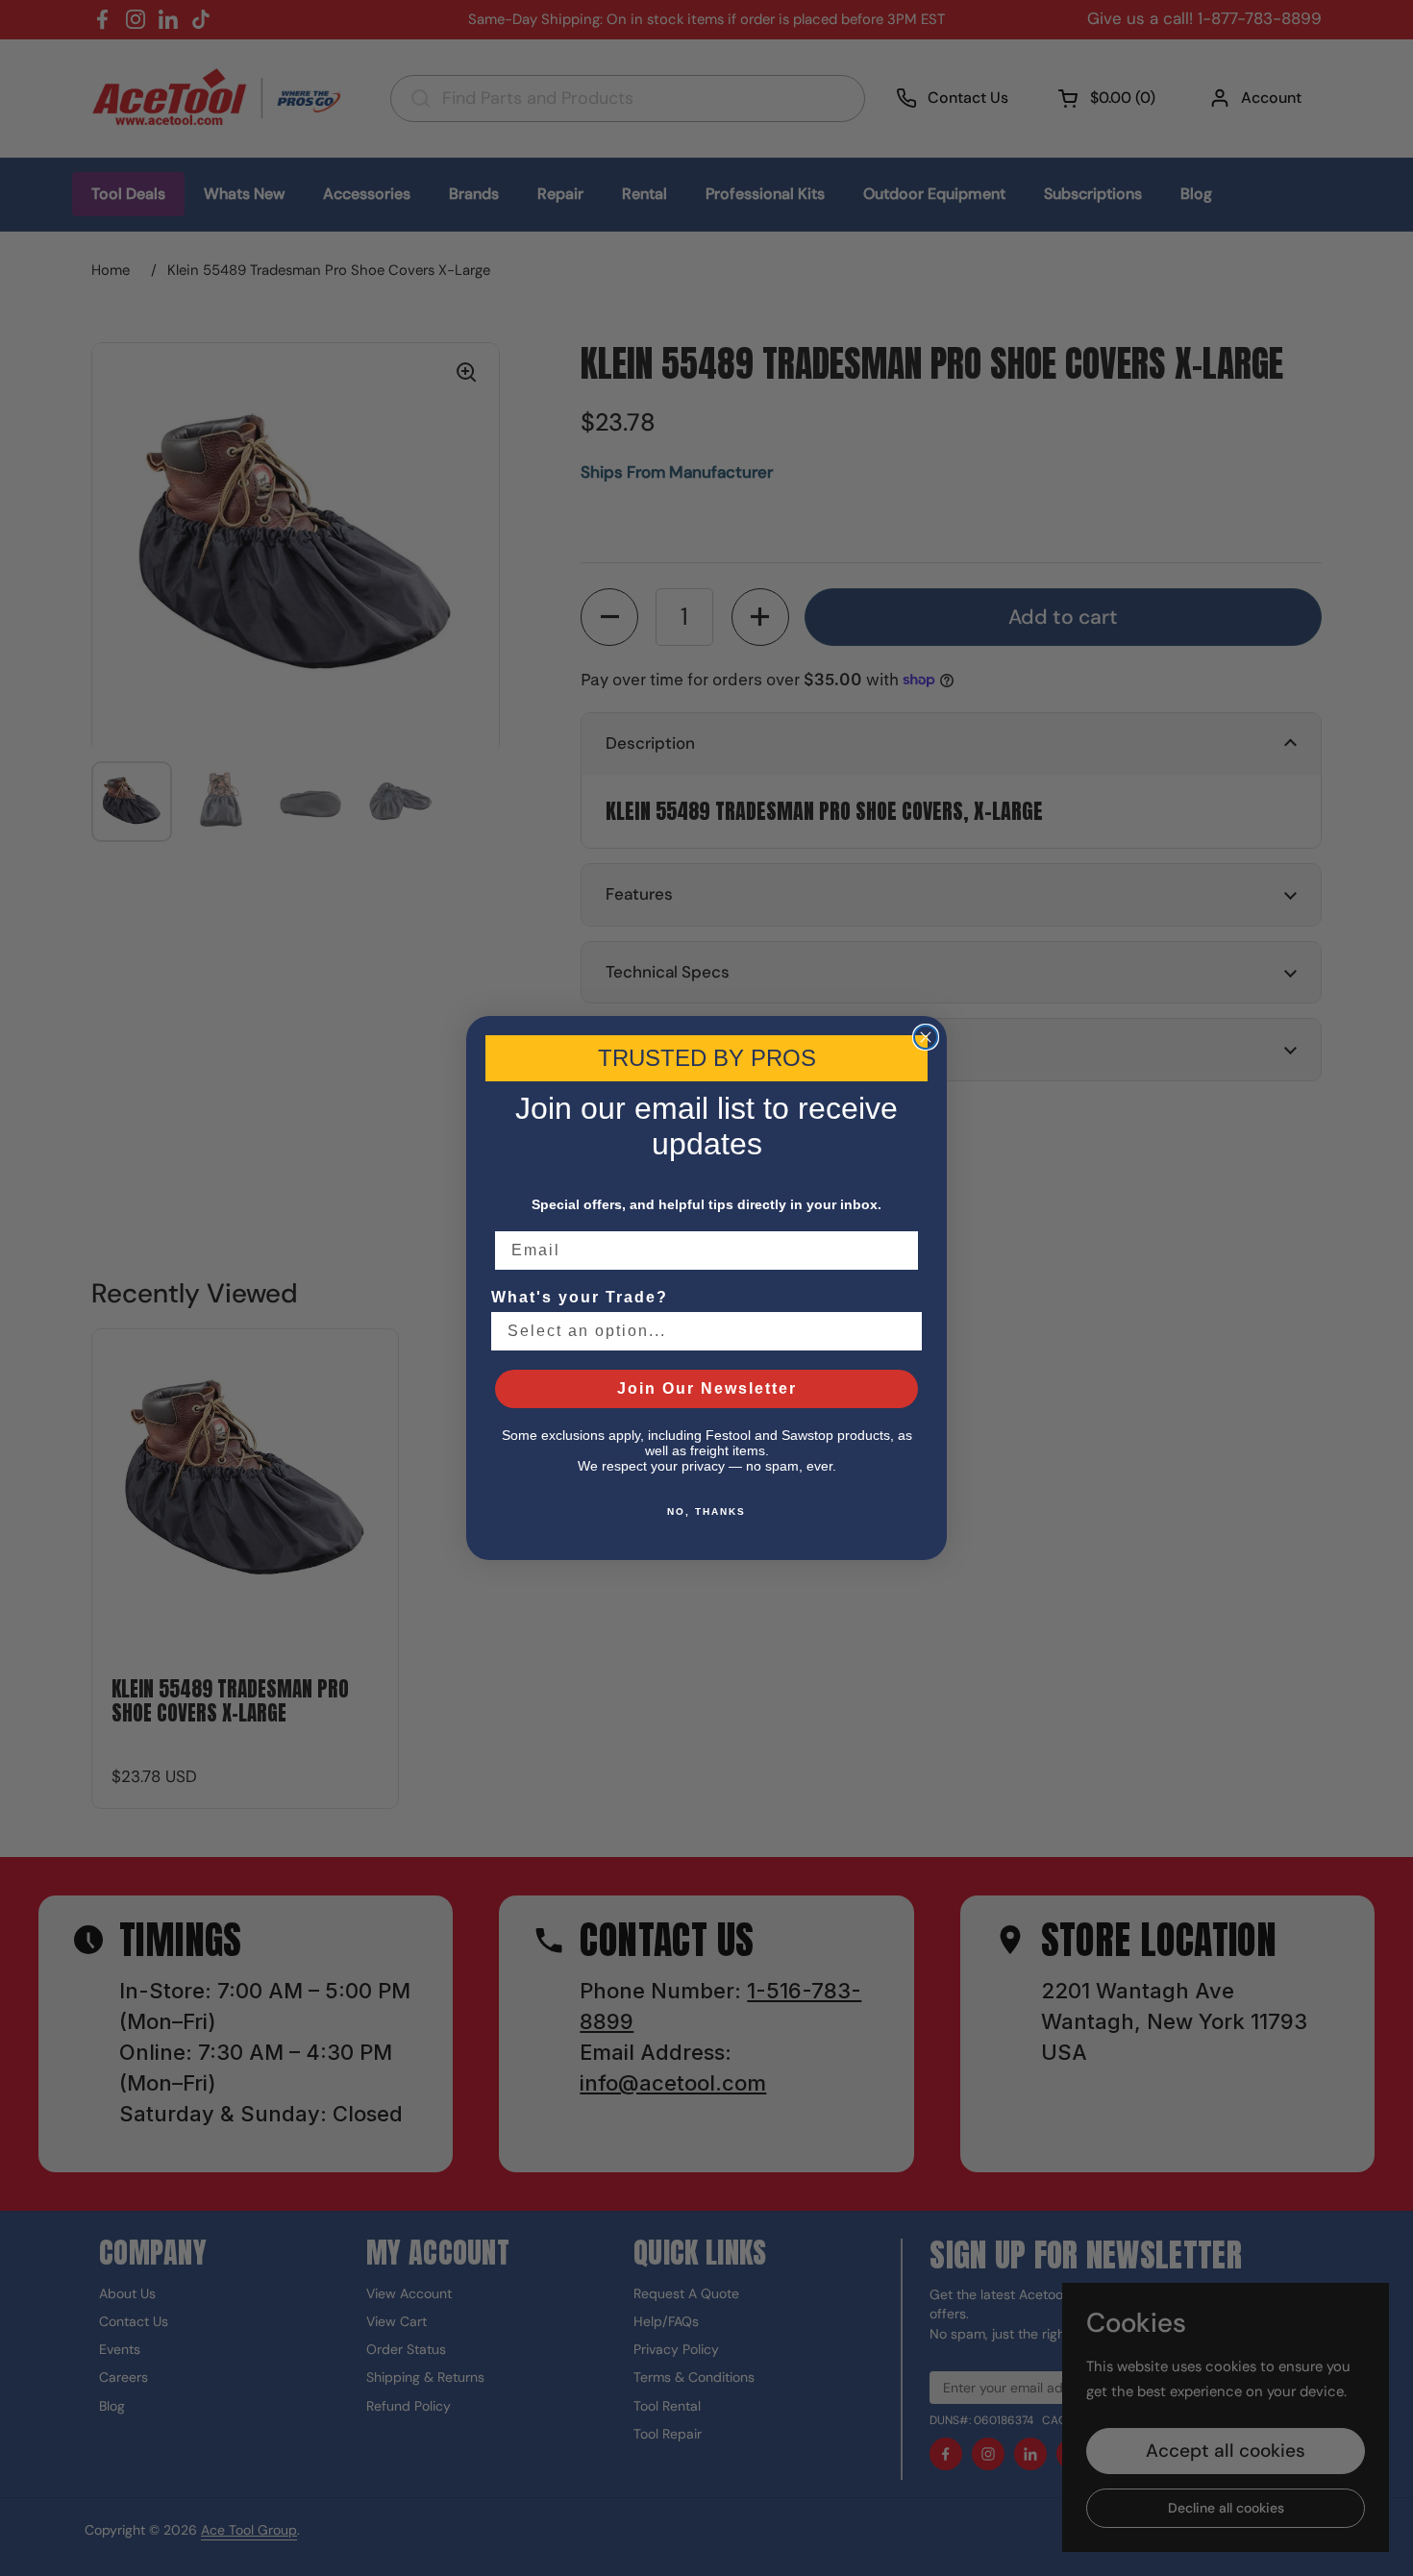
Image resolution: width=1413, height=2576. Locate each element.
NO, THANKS (706, 1511)
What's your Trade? (580, 1297)
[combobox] (701, 1331)
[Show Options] (904, 1331)
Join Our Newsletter (707, 1388)
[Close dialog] (926, 1037)
